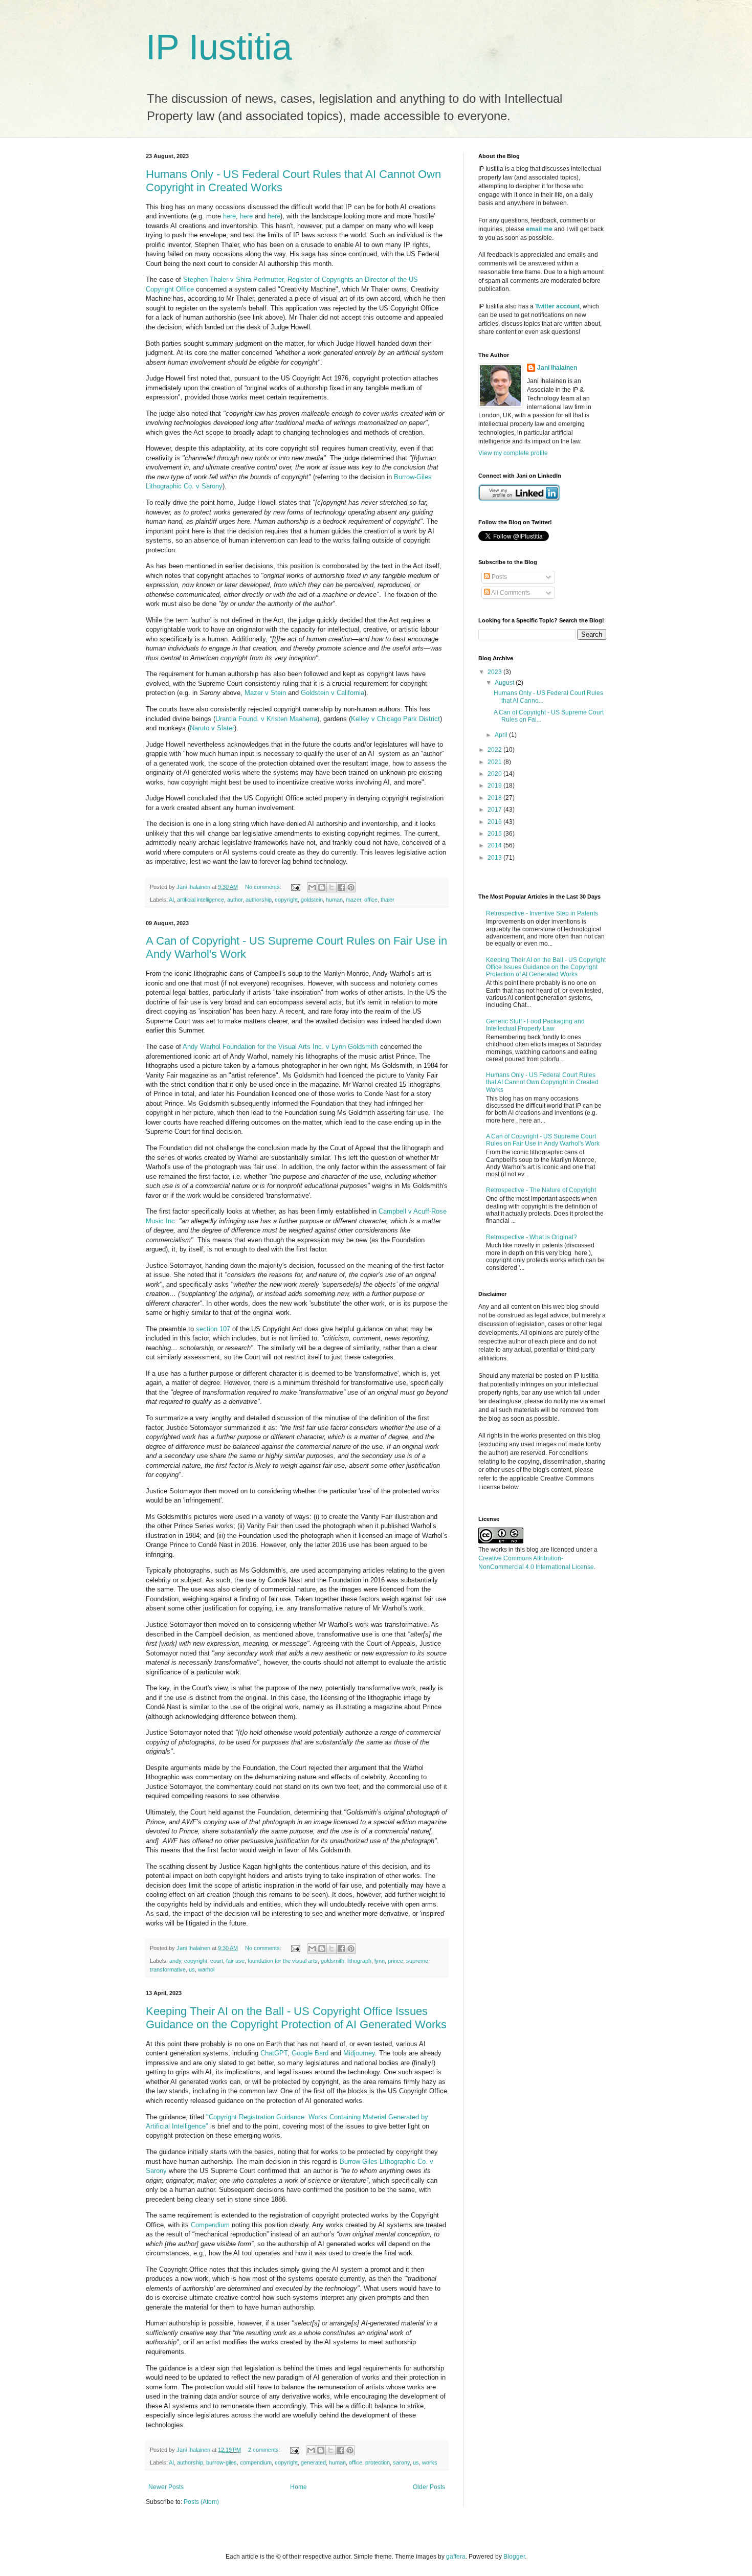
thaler (388, 900)
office (371, 900)
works (430, 2462)
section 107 (213, 1329)
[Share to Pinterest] (351, 887)
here (229, 216)
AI (171, 900)
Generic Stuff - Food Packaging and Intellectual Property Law (535, 1025)
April (502, 735)
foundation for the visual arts (283, 1961)
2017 (495, 810)
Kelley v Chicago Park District (395, 719)
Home (298, 2487)
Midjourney (359, 2053)
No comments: (264, 887)
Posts (499, 577)
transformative (168, 1969)
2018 (495, 798)
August (505, 683)
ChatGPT (274, 2053)
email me (539, 229)
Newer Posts (166, 2487)
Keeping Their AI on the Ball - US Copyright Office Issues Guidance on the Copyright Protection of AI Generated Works (296, 2018)
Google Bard (310, 2053)
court (217, 1961)
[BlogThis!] (322, 887)
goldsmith (333, 1961)
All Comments (510, 593)
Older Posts (429, 2487)
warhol (206, 1969)
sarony (401, 2462)
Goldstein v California (333, 693)
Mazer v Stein (265, 693)
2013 (495, 858)
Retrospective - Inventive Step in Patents (542, 913)
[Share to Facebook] (341, 887)
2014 (495, 845)
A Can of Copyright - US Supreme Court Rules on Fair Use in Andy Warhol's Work (543, 1140)
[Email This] (312, 887)
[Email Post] (295, 887)
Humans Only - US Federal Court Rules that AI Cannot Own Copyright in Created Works (542, 1082)
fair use (235, 1961)
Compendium (210, 2225)
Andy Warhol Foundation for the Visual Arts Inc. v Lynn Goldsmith (280, 1047)
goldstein (312, 900)
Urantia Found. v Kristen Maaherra (266, 719)
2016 (495, 822)
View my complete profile (513, 453)
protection (378, 2462)
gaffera (456, 2557)
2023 (495, 672)
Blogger (514, 2557)
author (235, 900)
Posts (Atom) (201, 2502)
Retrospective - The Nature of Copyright (541, 1190)
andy (175, 1961)
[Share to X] (331, 887)
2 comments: (265, 2450)
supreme (417, 1961)
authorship (259, 900)
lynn (380, 1961)
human (334, 900)
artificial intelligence (201, 900)
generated (313, 2462)
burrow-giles (222, 2462)
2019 (495, 786)
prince (395, 1961)
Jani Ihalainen (557, 368)
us (192, 1969)
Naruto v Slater (212, 728)
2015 (495, 834)
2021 (495, 762)
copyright (286, 900)
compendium (256, 2462)
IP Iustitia (219, 47)
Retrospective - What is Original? (532, 1237)
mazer (353, 900)
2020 (495, 774)
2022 (495, 750)
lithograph (359, 1961)
